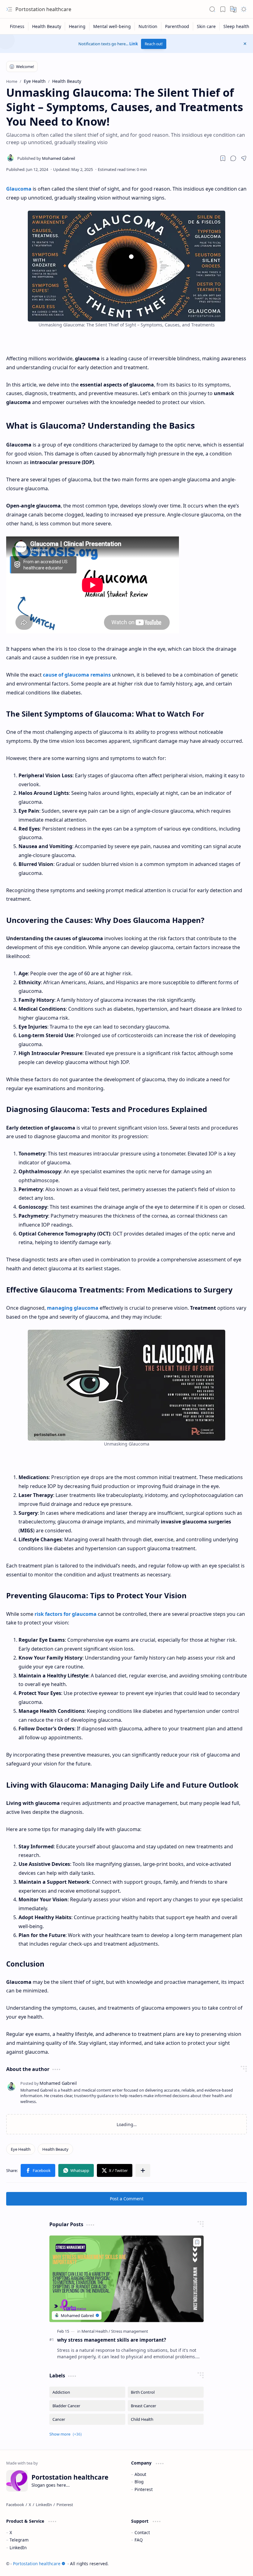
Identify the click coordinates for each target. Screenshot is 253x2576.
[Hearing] (77, 26)
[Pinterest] (65, 2505)
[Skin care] (206, 26)
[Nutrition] (148, 26)
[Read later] (223, 158)
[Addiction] (87, 2392)
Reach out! (154, 44)
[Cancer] (87, 2419)
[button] (9, 9)
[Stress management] (130, 2331)
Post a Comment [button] (127, 2199)
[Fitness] (17, 26)
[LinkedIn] (44, 2505)
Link (134, 44)
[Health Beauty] (47, 26)
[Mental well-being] (112, 26)
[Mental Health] (96, 2331)
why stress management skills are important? (112, 2340)
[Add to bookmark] (197, 2242)
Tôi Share (236, 2564)
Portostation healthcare (43, 9)
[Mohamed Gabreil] (46, 158)
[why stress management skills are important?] (126, 2279)
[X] (30, 2505)
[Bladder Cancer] (87, 2406)
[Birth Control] (166, 2392)
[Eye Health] (21, 2149)
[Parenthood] (177, 26)
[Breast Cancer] (166, 2406)
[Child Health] (166, 2419)
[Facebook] (15, 2505)
